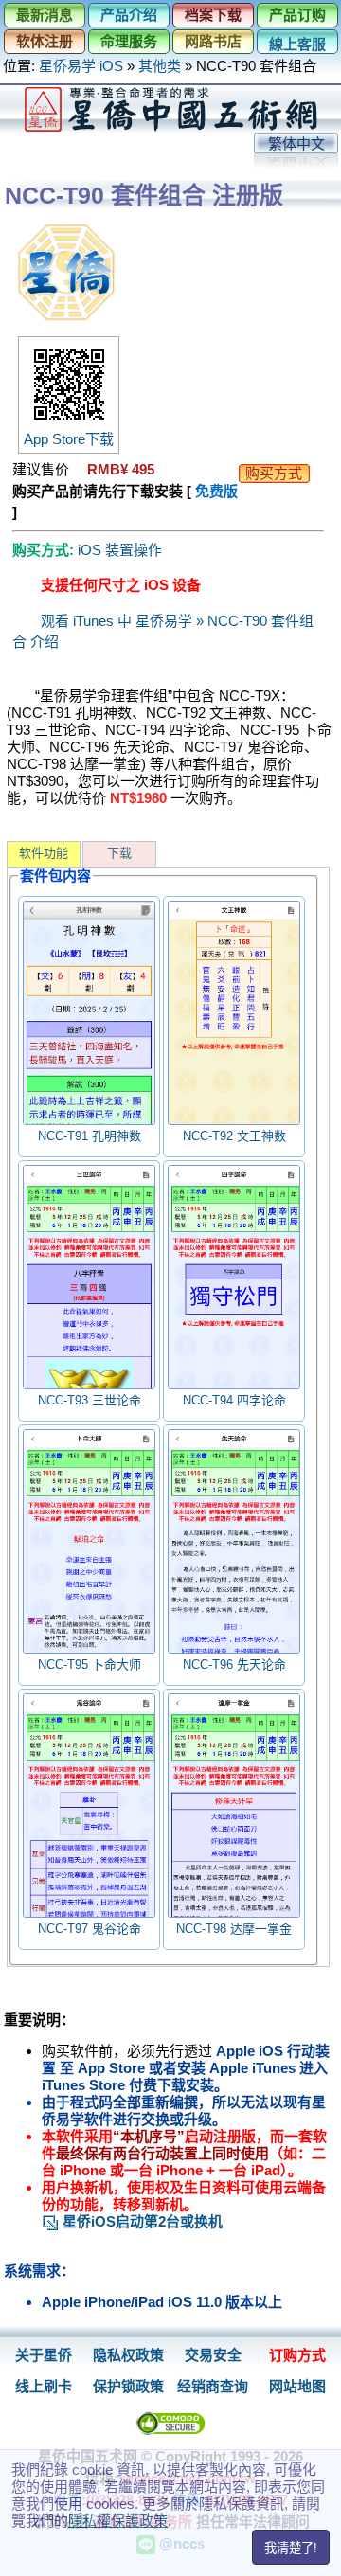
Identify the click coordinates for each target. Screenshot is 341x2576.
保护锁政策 (128, 2386)
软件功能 (44, 853)
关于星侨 (44, 2355)
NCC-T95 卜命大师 (90, 1664)
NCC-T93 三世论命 (90, 1400)
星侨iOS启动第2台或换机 (141, 2221)
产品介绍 (129, 15)
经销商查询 (213, 2386)
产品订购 (297, 15)
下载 (119, 853)
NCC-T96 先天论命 (234, 1664)
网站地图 (297, 2386)
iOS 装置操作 (120, 550)
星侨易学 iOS (81, 66)
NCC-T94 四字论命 (234, 1400)
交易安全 (213, 2355)
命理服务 (129, 41)
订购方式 (297, 2355)
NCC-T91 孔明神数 (90, 1136)
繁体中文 (296, 143)
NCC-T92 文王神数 (234, 1136)
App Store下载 (69, 439)
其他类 (160, 66)
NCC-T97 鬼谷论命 (90, 1929)
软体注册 (45, 41)
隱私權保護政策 (118, 2521)
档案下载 (213, 15)
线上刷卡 (44, 2386)
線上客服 (297, 44)
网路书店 (213, 41)
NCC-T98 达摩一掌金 (234, 1929)
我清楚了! (291, 2548)
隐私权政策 (128, 2355)
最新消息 (45, 15)
